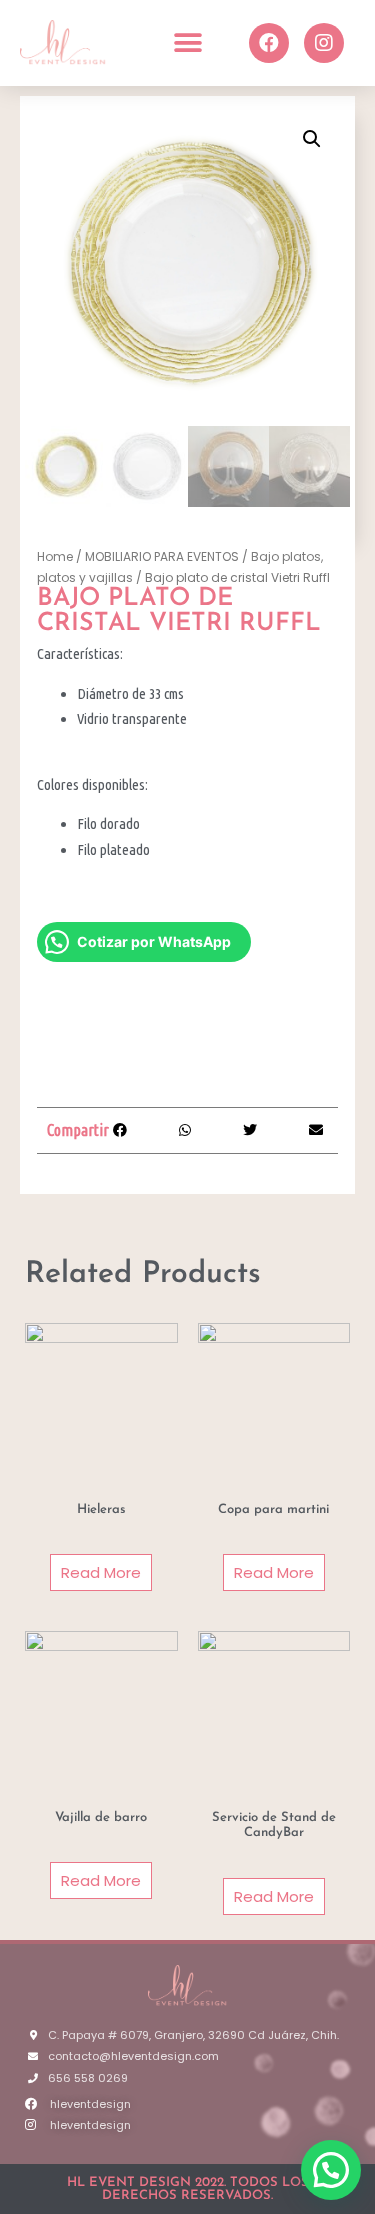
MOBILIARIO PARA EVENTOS (162, 556)
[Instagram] (324, 43)
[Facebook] (269, 43)
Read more (101, 1572)
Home (55, 556)
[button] (187, 42)
